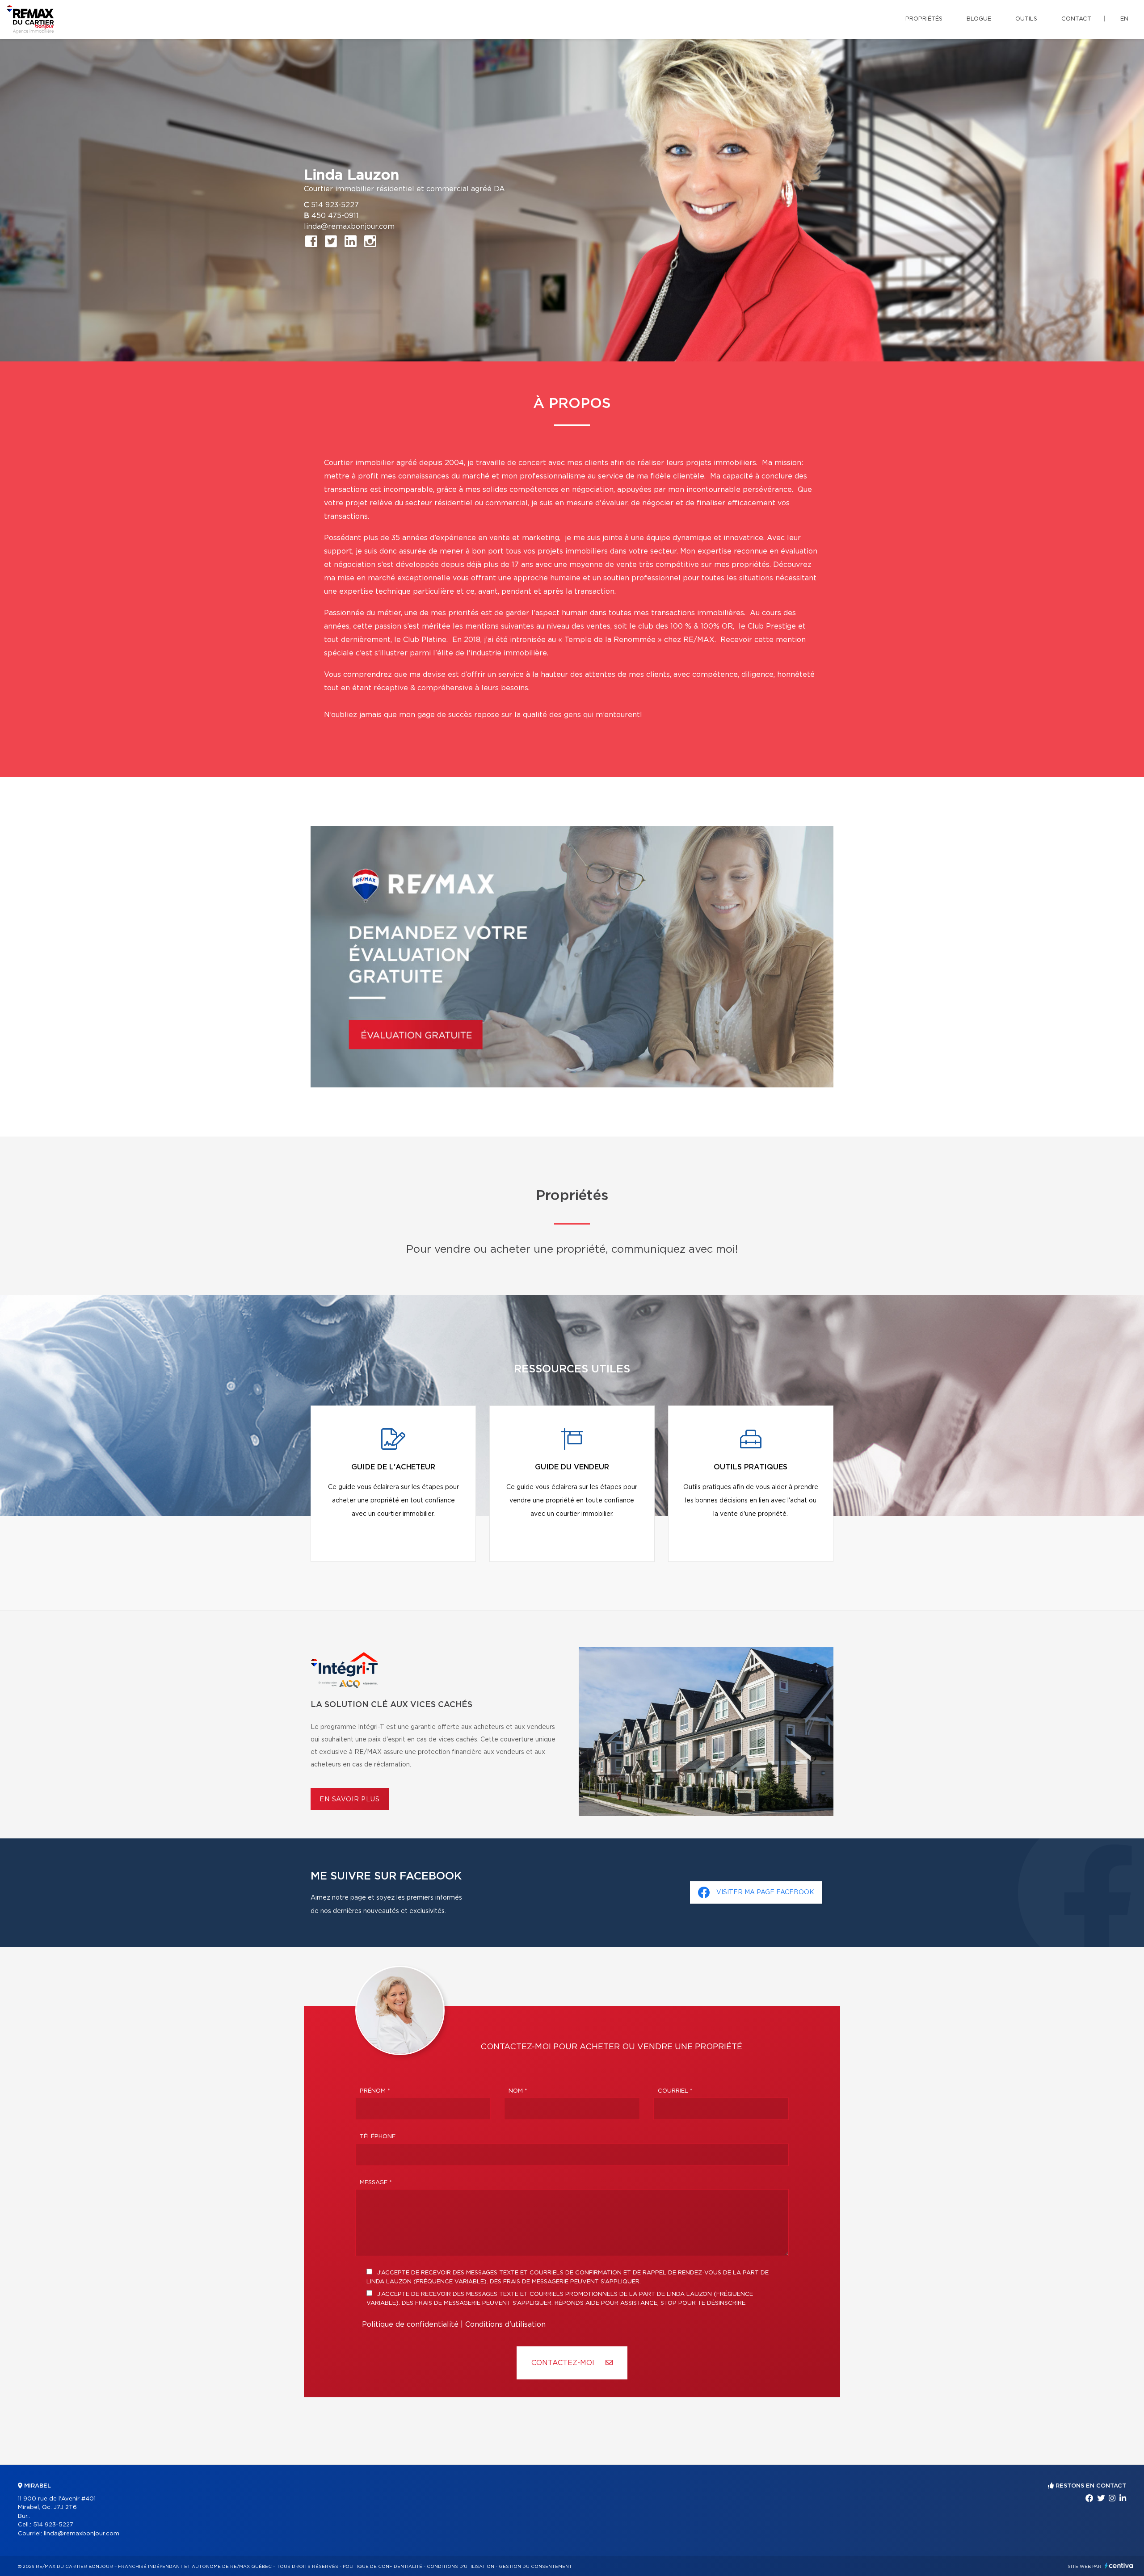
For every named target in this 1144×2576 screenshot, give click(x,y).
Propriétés (924, 19)
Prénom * (375, 2091)
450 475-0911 (335, 216)
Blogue (979, 19)
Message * (376, 2183)
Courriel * (675, 2091)
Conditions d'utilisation (505, 2324)
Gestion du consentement (535, 2567)
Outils (1026, 19)
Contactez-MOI (564, 2363)
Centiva (1119, 2566)
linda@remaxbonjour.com (349, 227)
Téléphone (378, 2137)
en (1124, 19)
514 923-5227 (335, 205)
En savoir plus (350, 1800)
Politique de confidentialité (410, 2324)
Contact (1076, 19)
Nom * (518, 2091)
